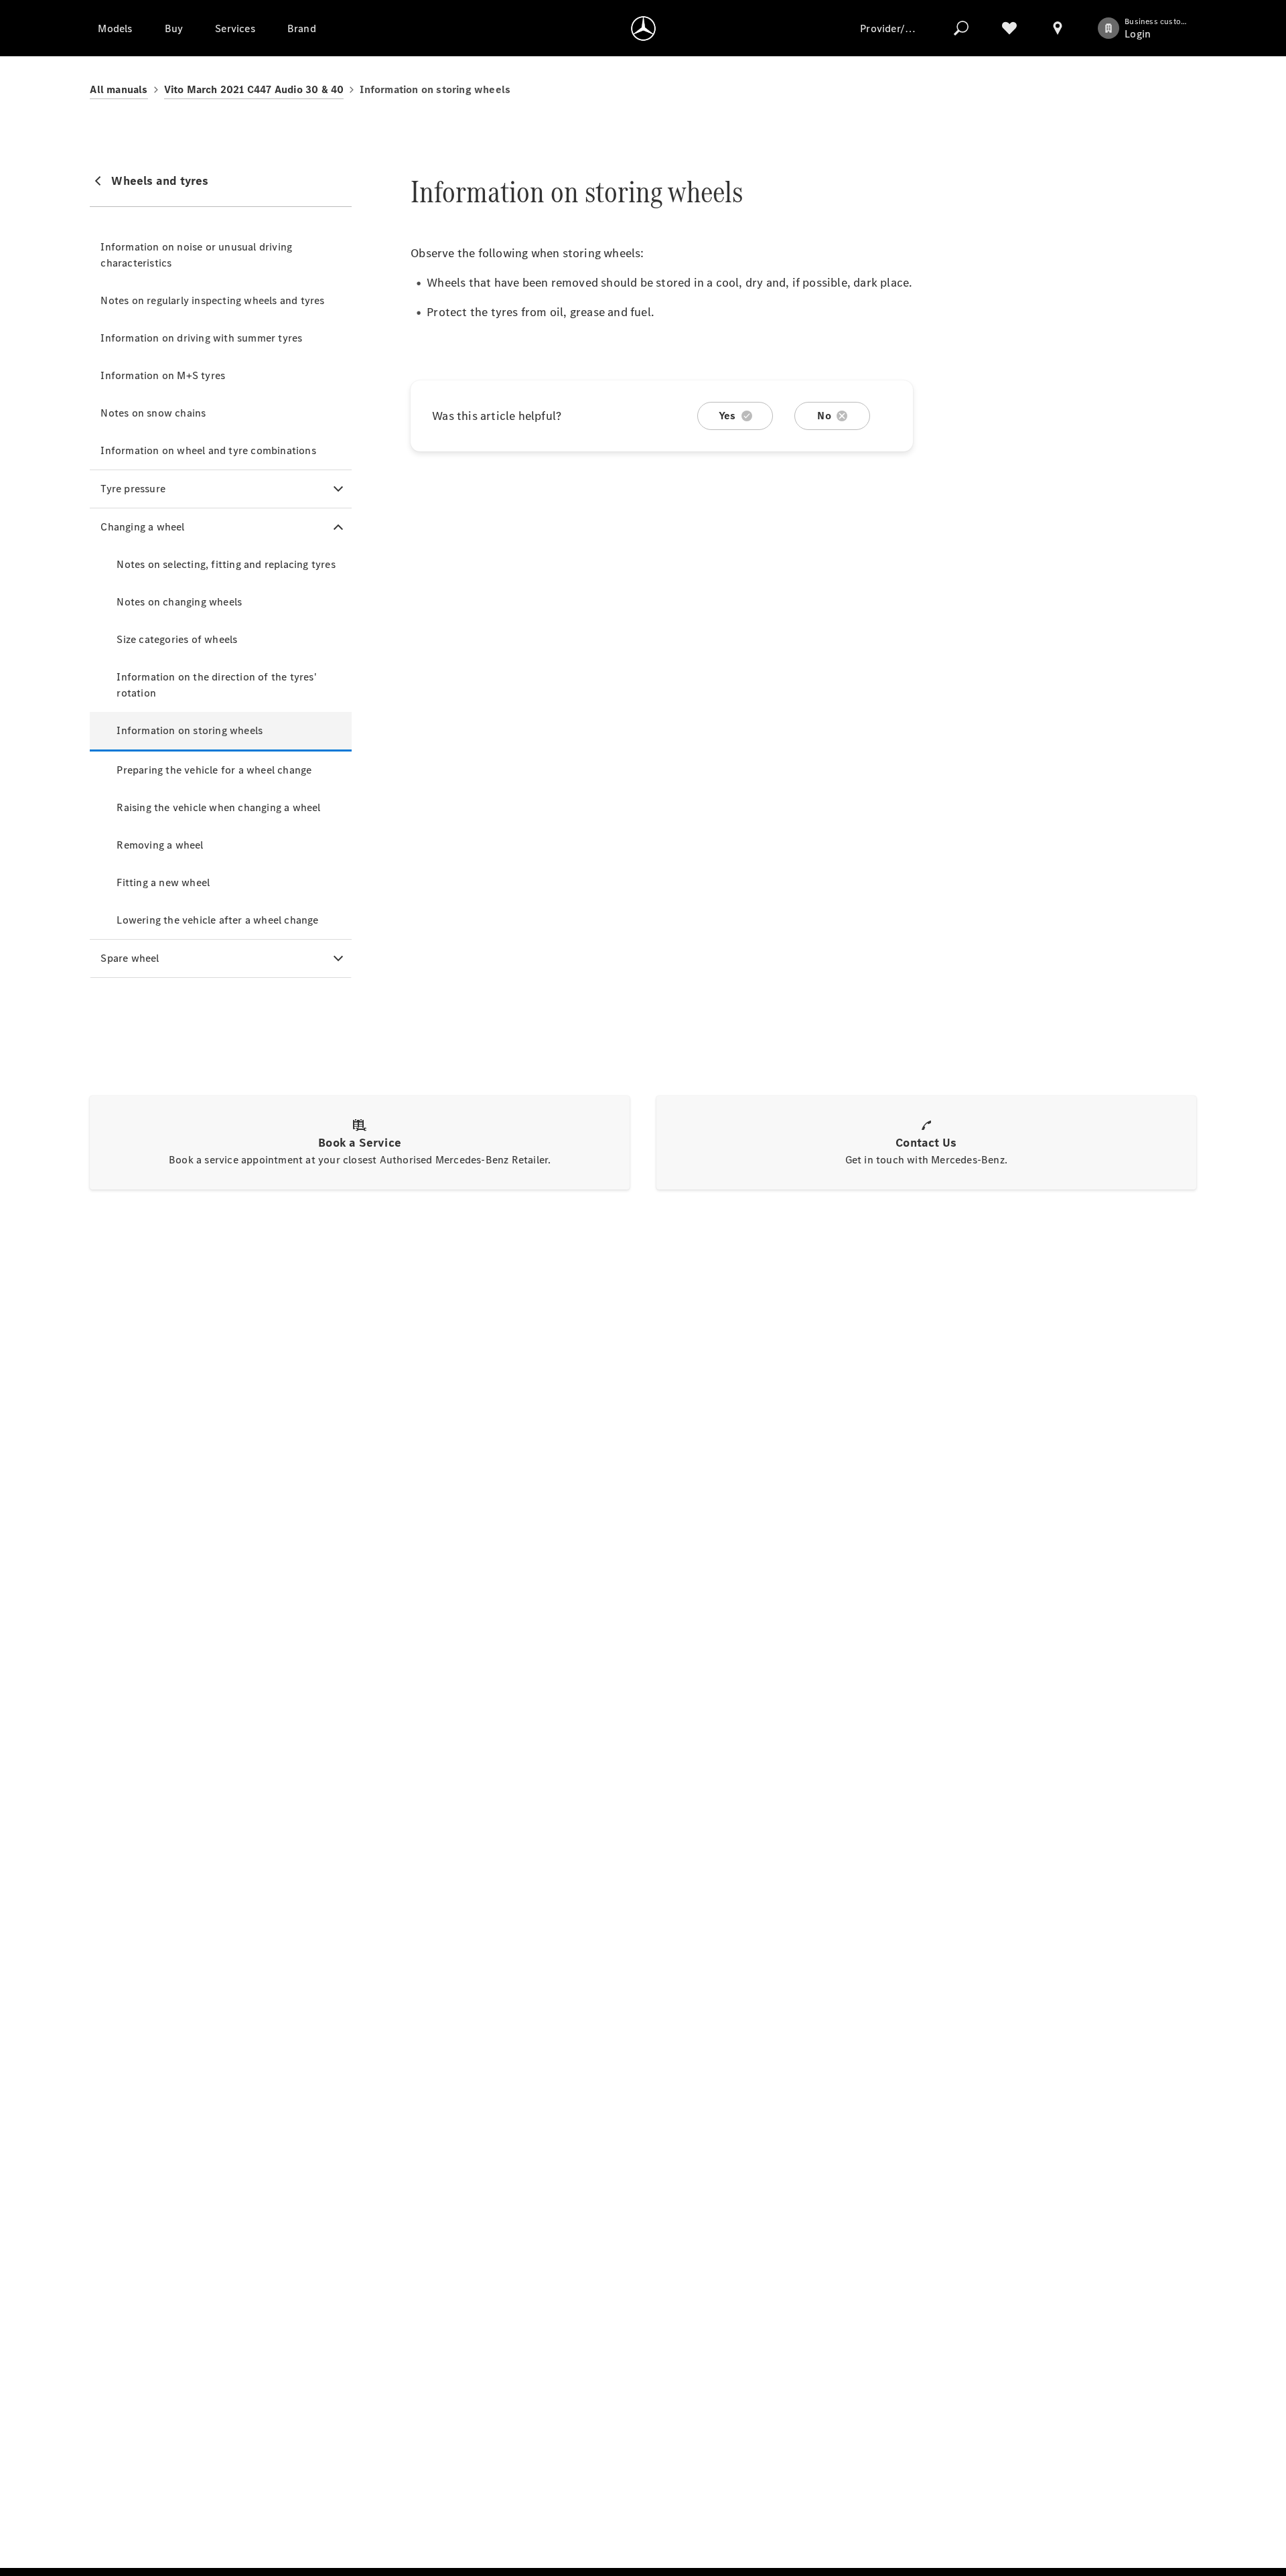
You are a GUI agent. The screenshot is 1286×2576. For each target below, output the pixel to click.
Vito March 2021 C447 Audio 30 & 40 (254, 89)
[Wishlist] (1009, 28)
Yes (727, 416)
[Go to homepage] (643, 28)
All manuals (119, 89)
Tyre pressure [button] (133, 489)
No (824, 416)
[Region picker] (1058, 28)
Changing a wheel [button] (142, 527)
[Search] (961, 28)
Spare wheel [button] (130, 958)
